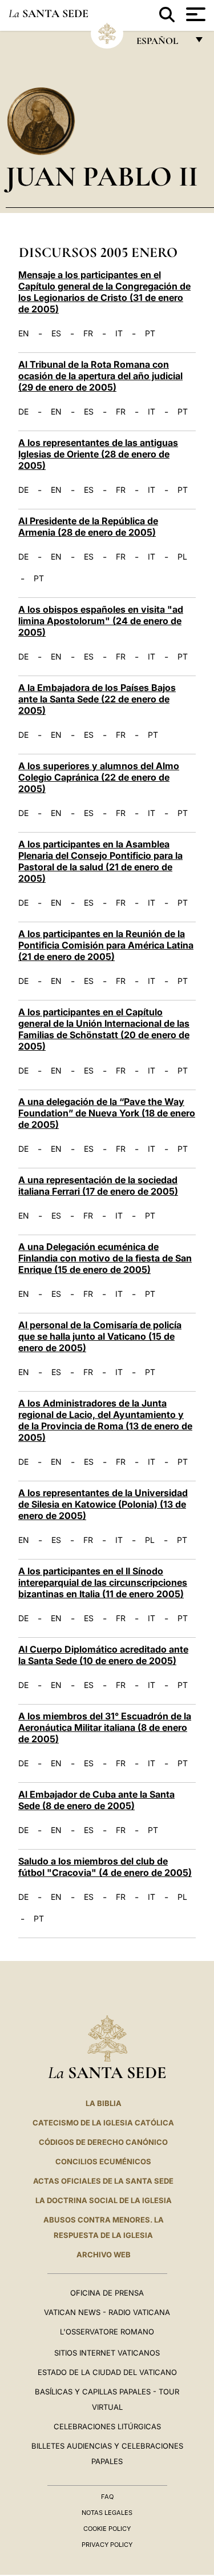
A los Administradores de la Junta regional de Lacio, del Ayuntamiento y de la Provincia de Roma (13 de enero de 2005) (105, 1420)
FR (88, 333)
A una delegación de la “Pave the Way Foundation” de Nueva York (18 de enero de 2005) (107, 1113)
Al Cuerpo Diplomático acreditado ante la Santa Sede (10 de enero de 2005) (103, 1655)
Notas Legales (107, 2513)
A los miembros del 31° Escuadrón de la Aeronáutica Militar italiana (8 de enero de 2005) (105, 1727)
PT (150, 333)
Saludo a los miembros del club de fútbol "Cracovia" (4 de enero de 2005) (105, 1867)
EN (24, 333)
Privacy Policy (107, 2545)
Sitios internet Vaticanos (107, 2353)
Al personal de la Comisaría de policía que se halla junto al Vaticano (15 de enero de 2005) (100, 1336)
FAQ (107, 2497)
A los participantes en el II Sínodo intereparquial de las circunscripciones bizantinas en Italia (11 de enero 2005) (103, 1582)
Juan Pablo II (102, 176)
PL (182, 557)
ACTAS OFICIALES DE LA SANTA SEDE (103, 2181)
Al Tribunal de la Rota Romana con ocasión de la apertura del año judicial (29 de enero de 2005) (100, 376)
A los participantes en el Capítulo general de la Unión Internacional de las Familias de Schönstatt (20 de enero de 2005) (104, 1029)
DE (23, 412)
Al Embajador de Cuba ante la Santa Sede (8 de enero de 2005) (96, 1800)
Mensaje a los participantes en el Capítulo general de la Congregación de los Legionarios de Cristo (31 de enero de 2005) (104, 292)
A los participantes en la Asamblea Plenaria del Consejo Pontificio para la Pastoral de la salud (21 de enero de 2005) (100, 861)
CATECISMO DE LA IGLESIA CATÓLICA (103, 2123)
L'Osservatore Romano (107, 2332)
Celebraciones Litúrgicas (107, 2426)
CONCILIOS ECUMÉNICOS (103, 2161)
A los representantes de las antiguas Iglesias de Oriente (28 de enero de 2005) (98, 454)
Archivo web (104, 2254)
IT (119, 333)
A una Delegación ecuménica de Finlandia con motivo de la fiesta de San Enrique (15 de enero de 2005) (105, 1258)
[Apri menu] (194, 14)
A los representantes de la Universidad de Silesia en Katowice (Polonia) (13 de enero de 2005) (103, 1504)
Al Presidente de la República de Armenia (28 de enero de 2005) (88, 527)
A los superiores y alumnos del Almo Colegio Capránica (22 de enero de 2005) (99, 777)
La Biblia (104, 2103)
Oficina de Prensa (107, 2293)
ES (56, 333)
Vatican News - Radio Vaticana (107, 2312)
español (162, 44)
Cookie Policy (107, 2529)
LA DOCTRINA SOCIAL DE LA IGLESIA (104, 2200)
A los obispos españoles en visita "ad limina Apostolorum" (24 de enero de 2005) (101, 621)
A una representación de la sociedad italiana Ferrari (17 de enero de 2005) (98, 1185)
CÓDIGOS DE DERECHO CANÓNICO (103, 2142)
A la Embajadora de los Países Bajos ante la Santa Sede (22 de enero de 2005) (97, 699)
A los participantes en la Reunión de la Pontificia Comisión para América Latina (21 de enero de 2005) (106, 945)
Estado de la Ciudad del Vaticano (107, 2372)
